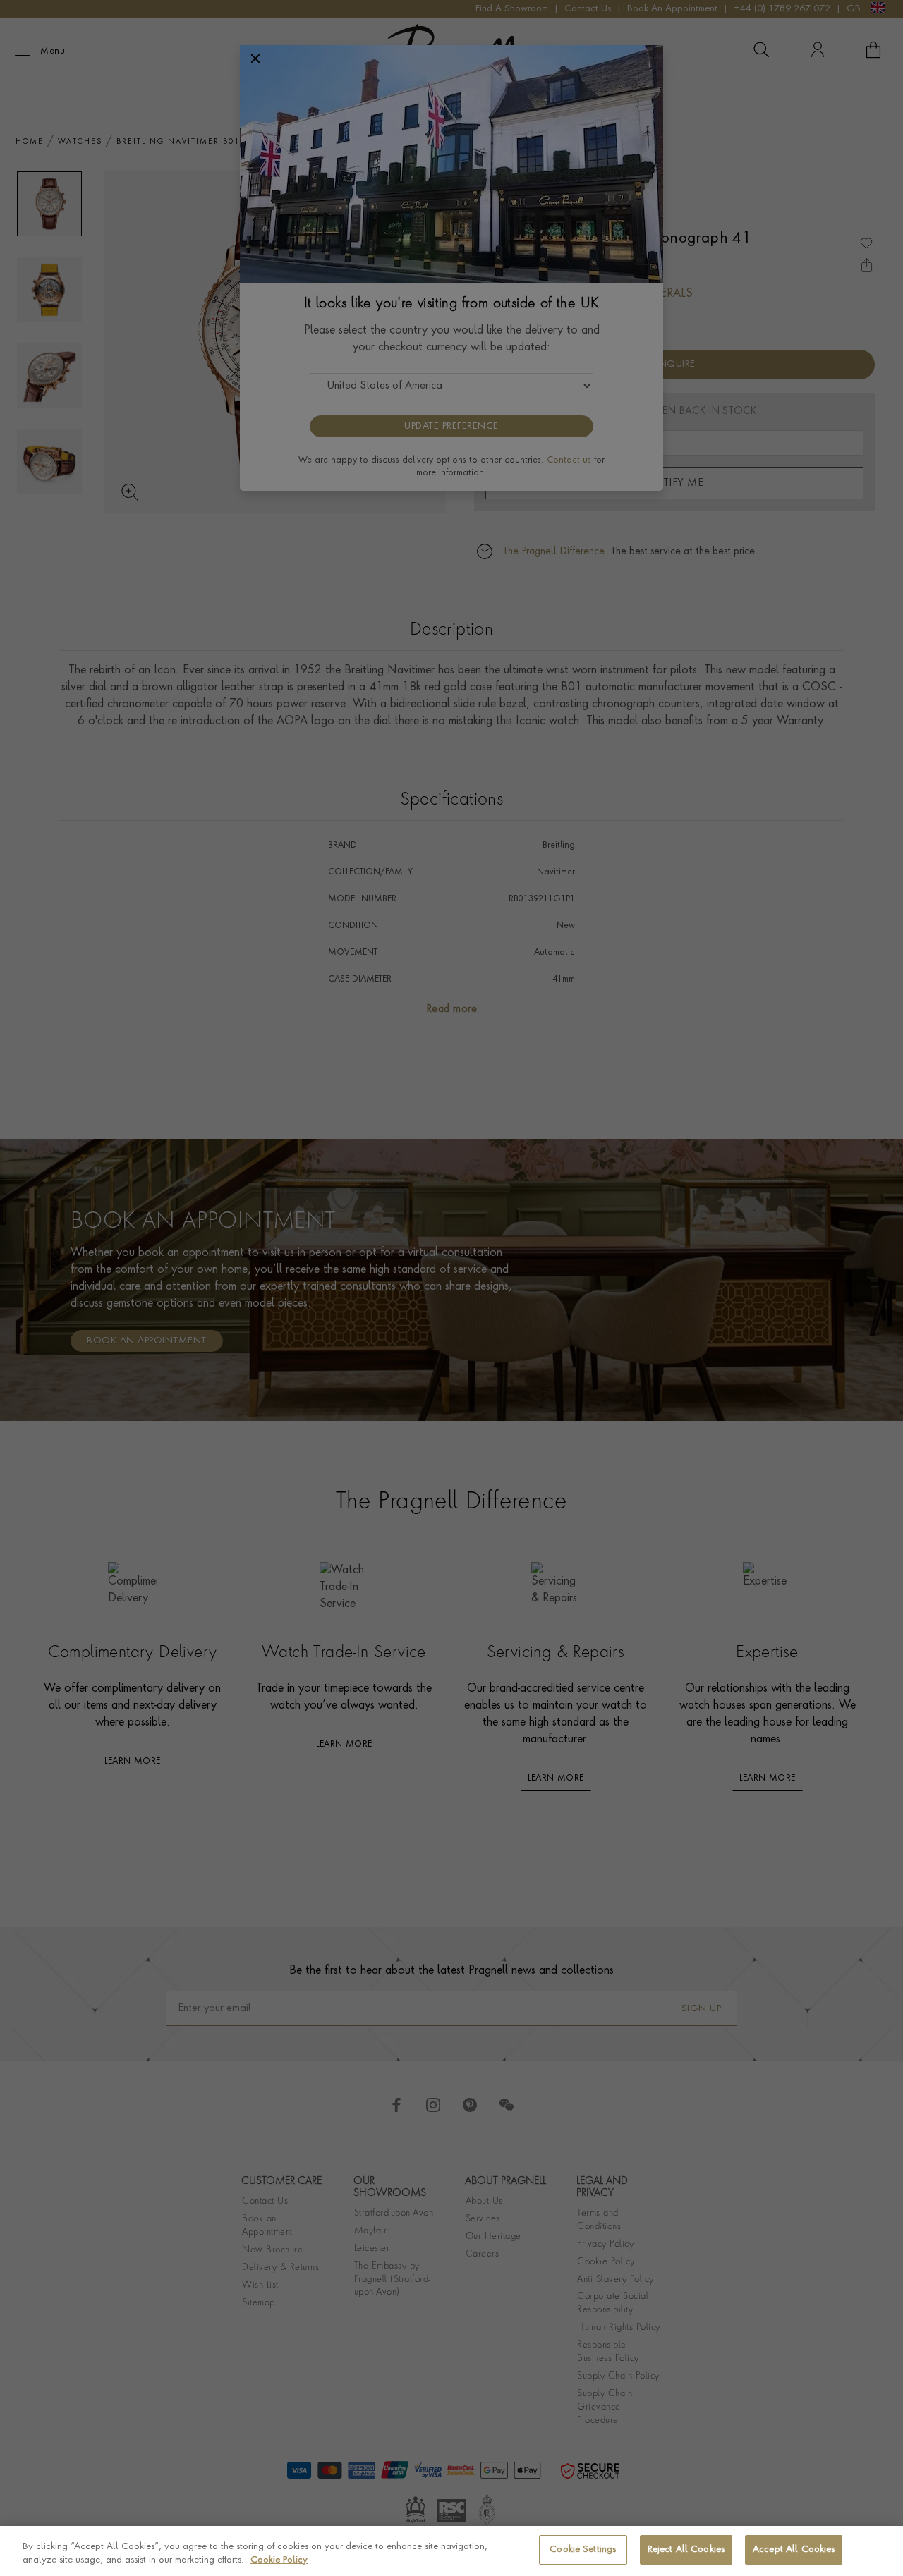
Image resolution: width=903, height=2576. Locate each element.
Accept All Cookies (794, 2550)
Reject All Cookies (686, 2550)
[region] (451, 2551)
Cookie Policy (279, 2561)
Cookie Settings (583, 2550)
